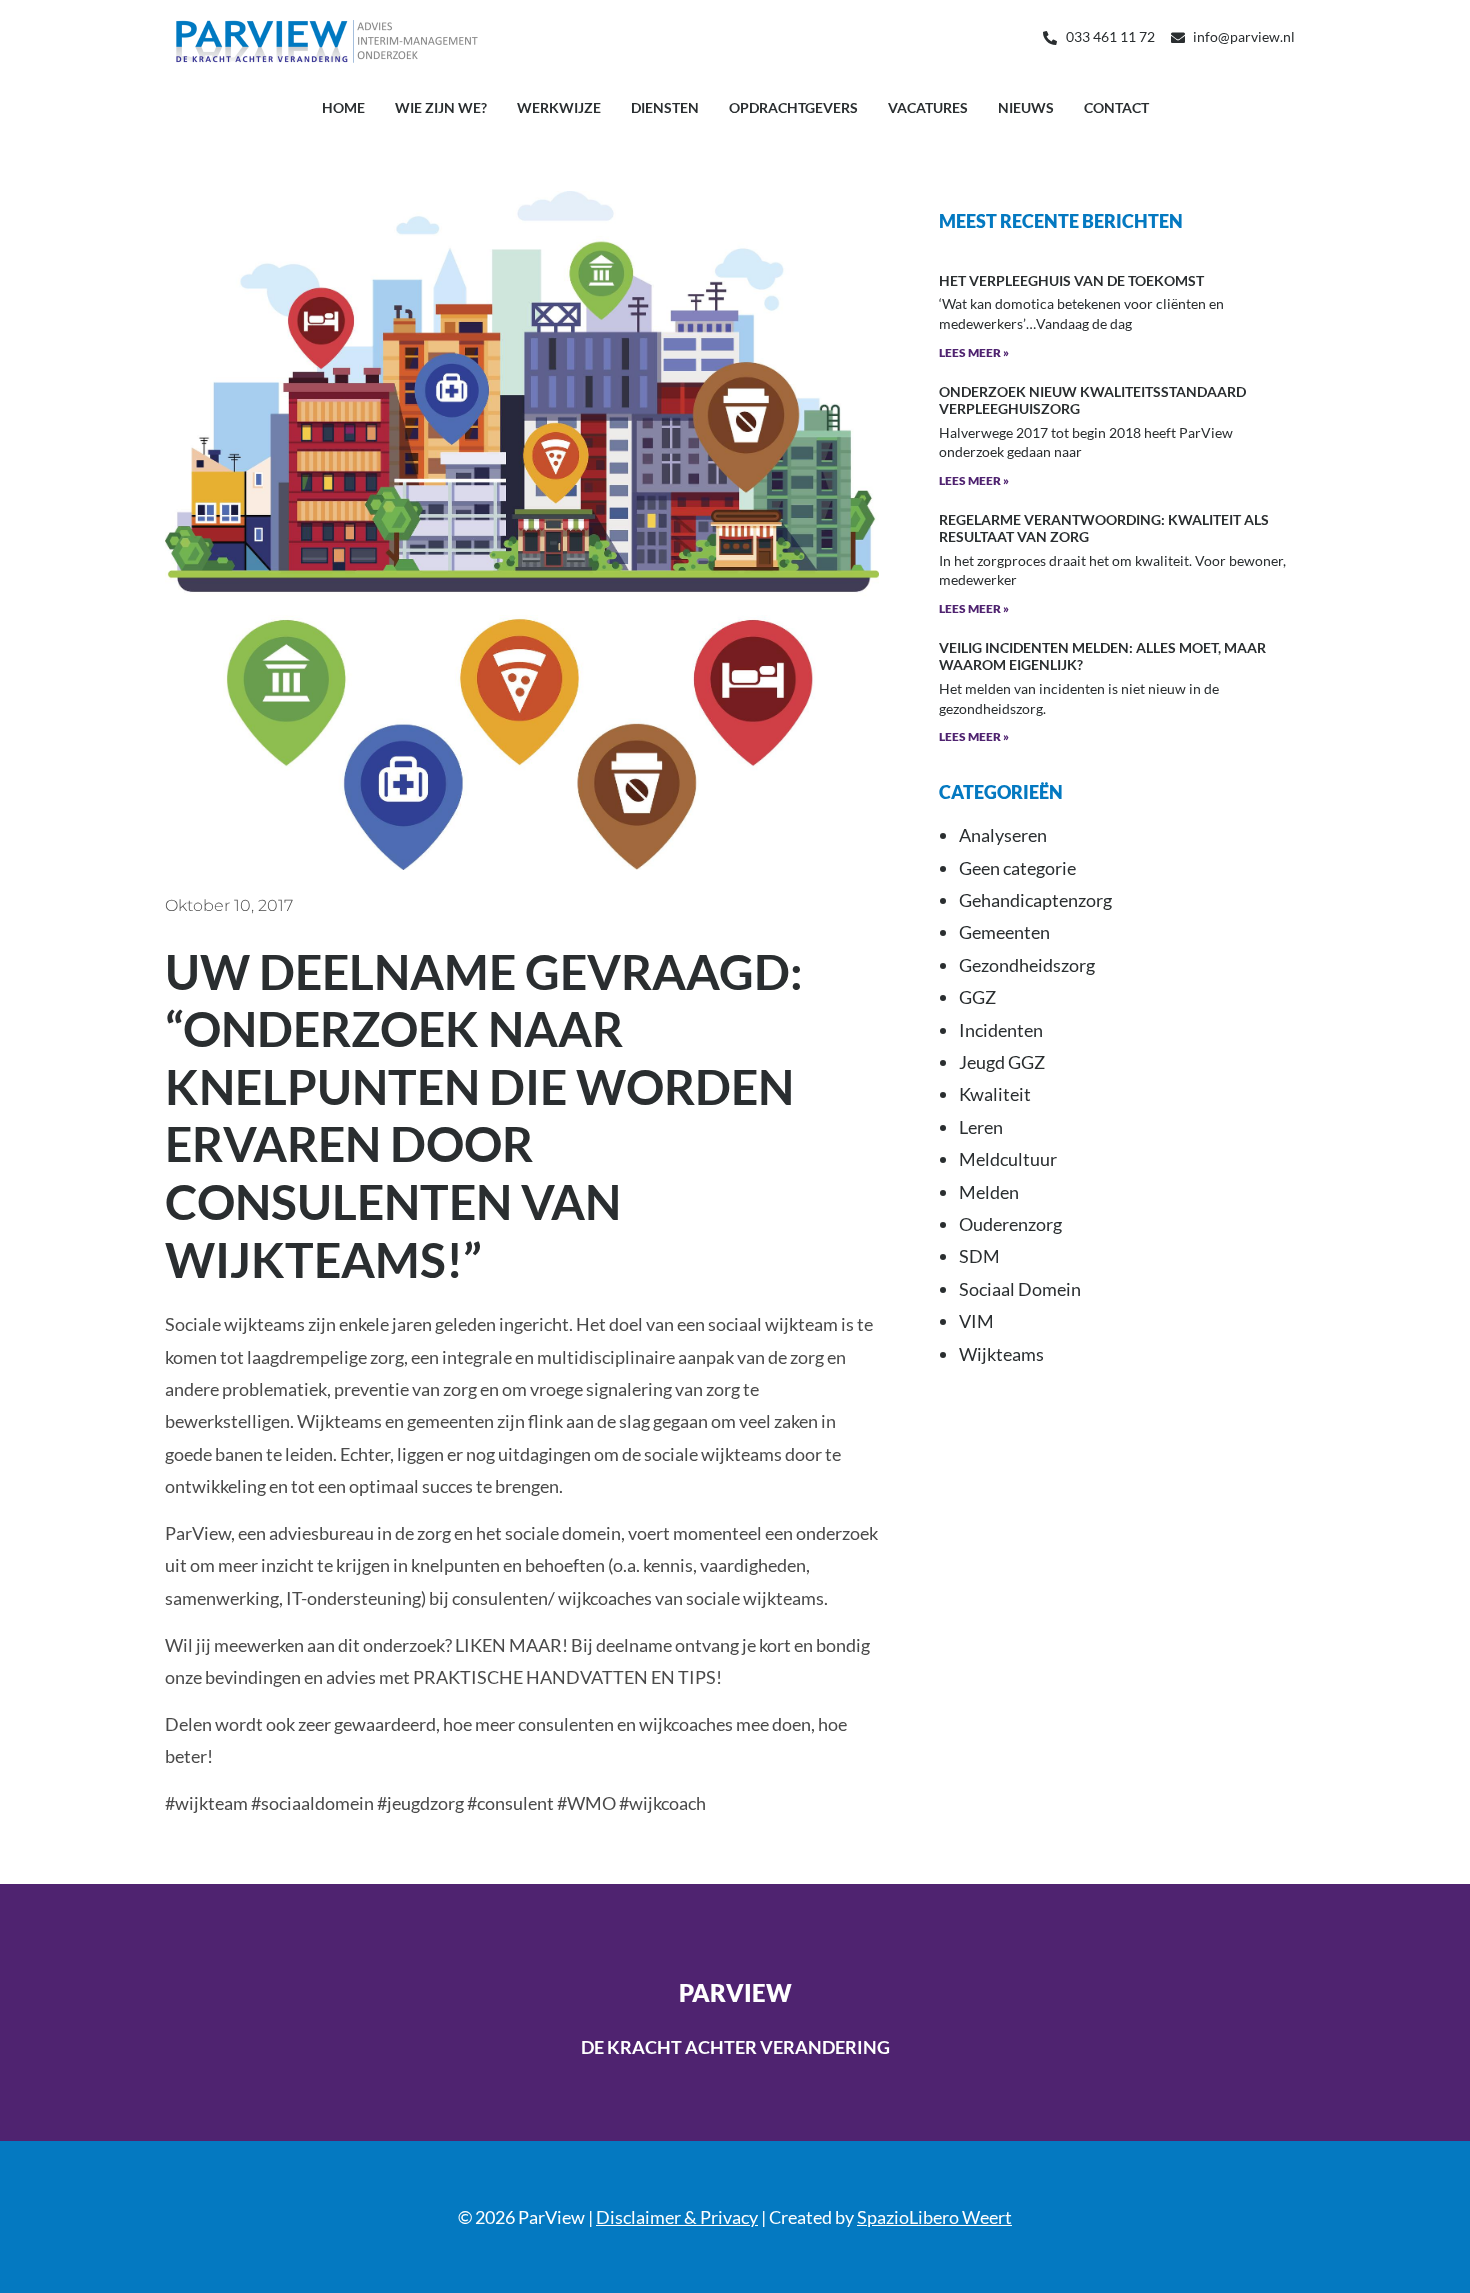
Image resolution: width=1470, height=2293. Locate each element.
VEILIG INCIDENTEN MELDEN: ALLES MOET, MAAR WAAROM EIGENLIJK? (1102, 656)
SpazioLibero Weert (934, 2217)
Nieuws (1026, 107)
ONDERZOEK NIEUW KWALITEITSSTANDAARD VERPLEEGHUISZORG (1092, 400)
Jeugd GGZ (1002, 1062)
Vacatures (928, 107)
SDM (979, 1256)
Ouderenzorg (1010, 1224)
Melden (989, 1192)
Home (343, 107)
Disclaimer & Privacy (677, 2217)
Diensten (665, 107)
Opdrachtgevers (793, 107)
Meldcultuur (1008, 1159)
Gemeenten (1004, 932)
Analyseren (1003, 835)
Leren (981, 1127)
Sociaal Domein (1020, 1289)
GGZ (977, 997)
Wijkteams (1001, 1354)
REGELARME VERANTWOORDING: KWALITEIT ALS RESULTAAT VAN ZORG (1104, 528)
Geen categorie (1017, 868)
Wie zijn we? (441, 107)
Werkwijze (559, 107)
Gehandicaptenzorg (1035, 900)
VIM (976, 1321)
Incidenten (1001, 1030)
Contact (1116, 107)
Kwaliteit (995, 1094)
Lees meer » (974, 352)
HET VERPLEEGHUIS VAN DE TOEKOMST (1071, 280)
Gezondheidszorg (1027, 965)
